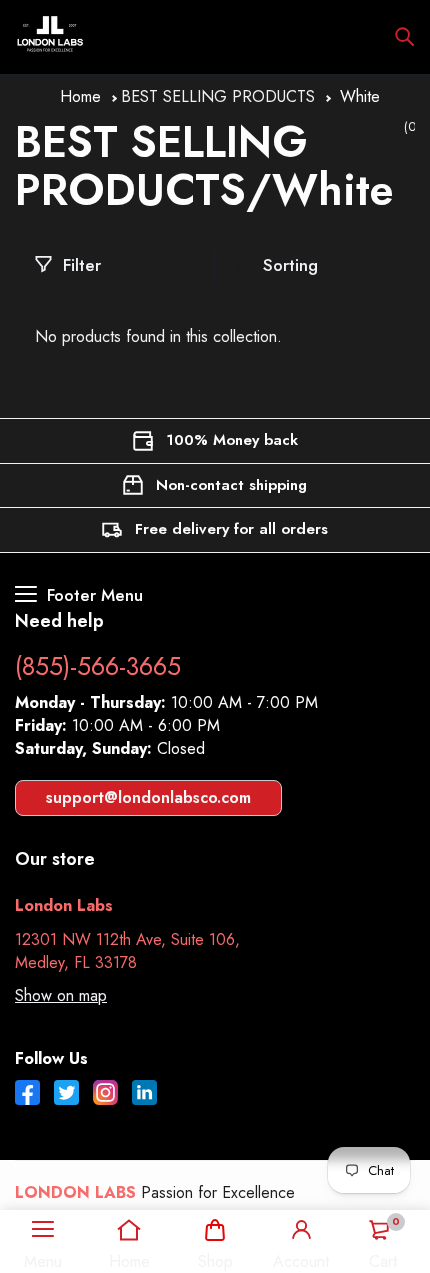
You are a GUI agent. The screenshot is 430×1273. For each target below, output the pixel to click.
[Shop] (215, 1230)
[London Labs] (50, 37)
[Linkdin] (144, 1095)
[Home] (129, 1230)
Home (80, 96)
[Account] (301, 1230)
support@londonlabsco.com (148, 797)
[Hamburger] (43, 1230)
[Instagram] (105, 1095)
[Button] (405, 37)
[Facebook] (27, 1095)
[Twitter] (66, 1095)
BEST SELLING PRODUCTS (218, 96)
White (360, 96)
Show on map (61, 995)
